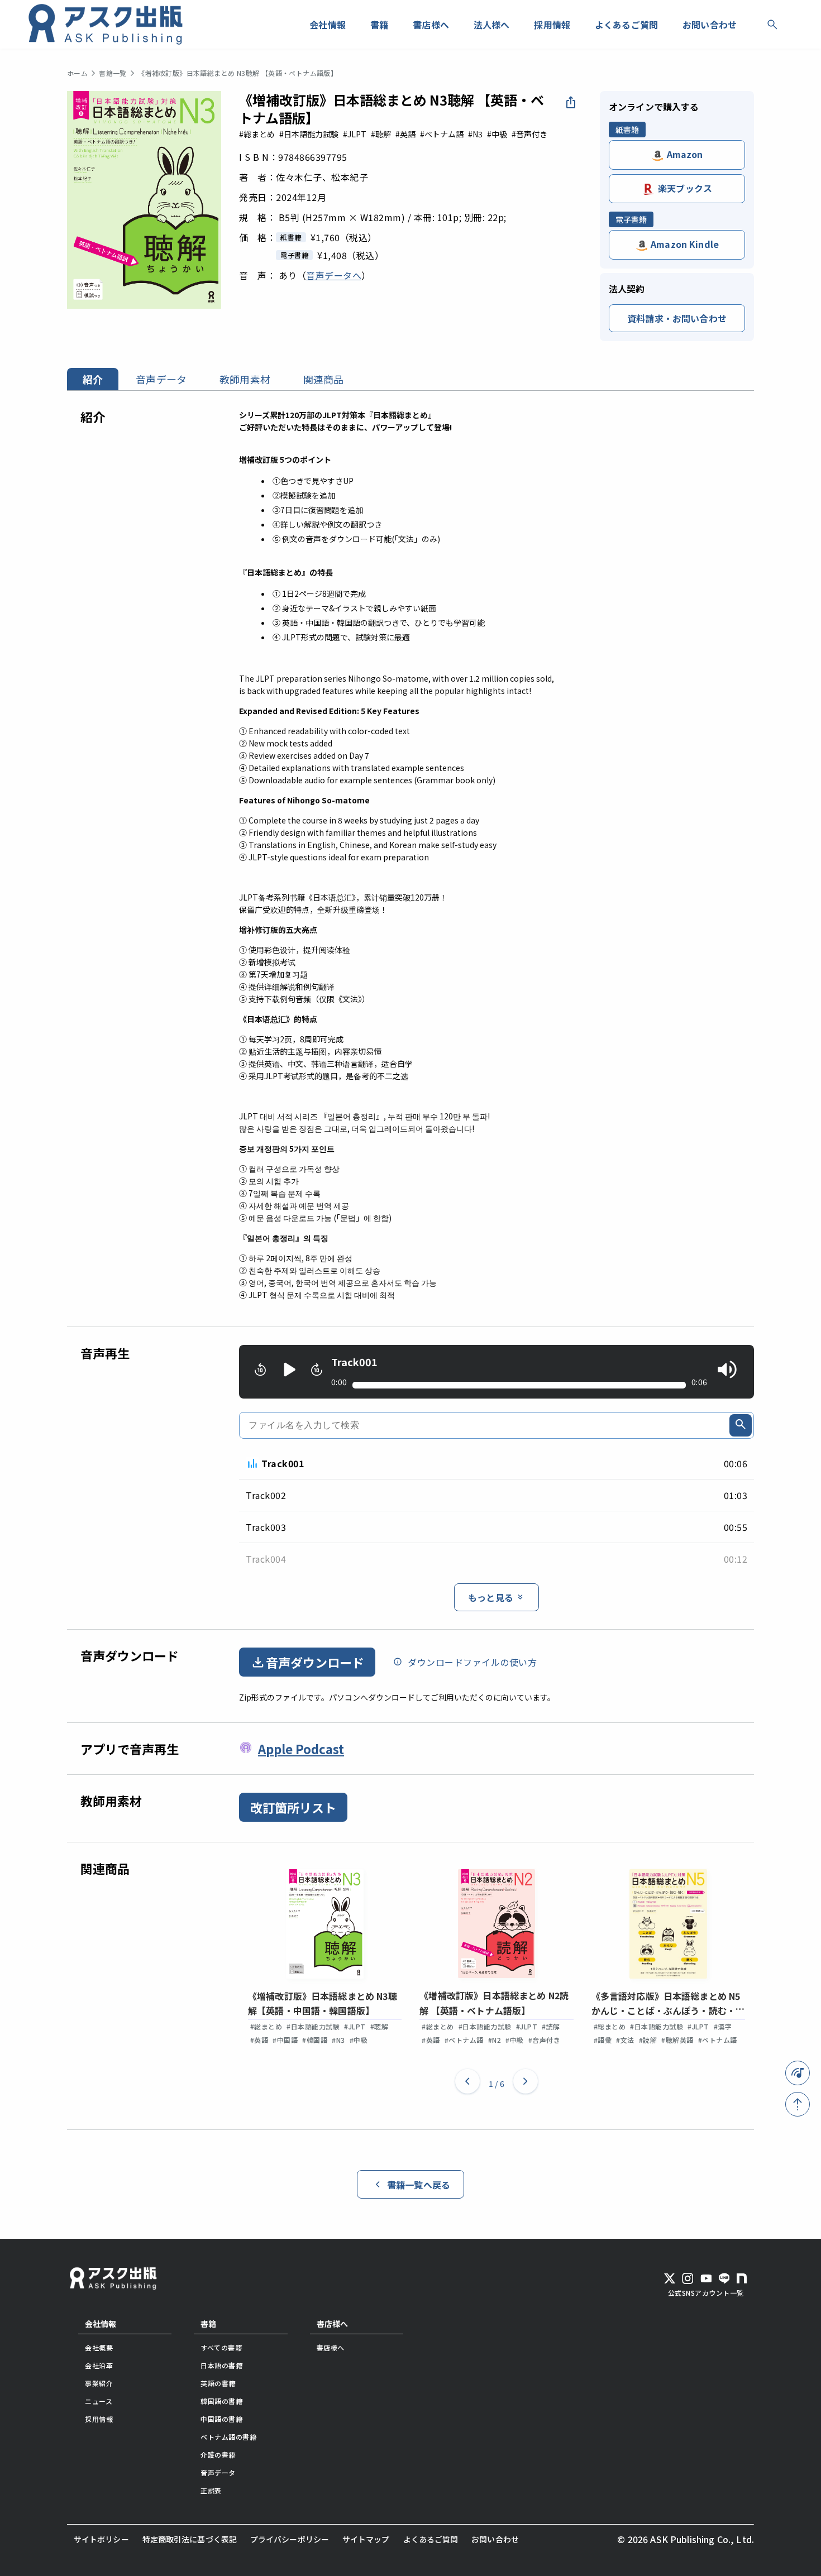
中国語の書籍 (221, 2419)
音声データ (161, 379)
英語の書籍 (218, 2383)
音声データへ (334, 275)
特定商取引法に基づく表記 (190, 2539)
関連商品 (324, 379)
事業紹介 (99, 2383)
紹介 (93, 379)
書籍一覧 (113, 73)
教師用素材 (245, 379)
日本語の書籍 (221, 2365)
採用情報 (99, 2419)
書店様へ (332, 2324)
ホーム (77, 73)
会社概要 (99, 2347)
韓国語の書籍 (221, 2401)
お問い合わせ (495, 2539)
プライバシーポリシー (290, 2539)
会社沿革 (99, 2365)
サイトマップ (366, 2539)
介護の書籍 (218, 2455)
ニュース (99, 2401)
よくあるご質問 (431, 2539)
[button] (467, 2084)
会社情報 (101, 2324)
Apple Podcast (301, 1749)
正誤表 (211, 2490)
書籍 (208, 2324)
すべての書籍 (221, 2347)
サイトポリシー (101, 2539)
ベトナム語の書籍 (228, 2437)
